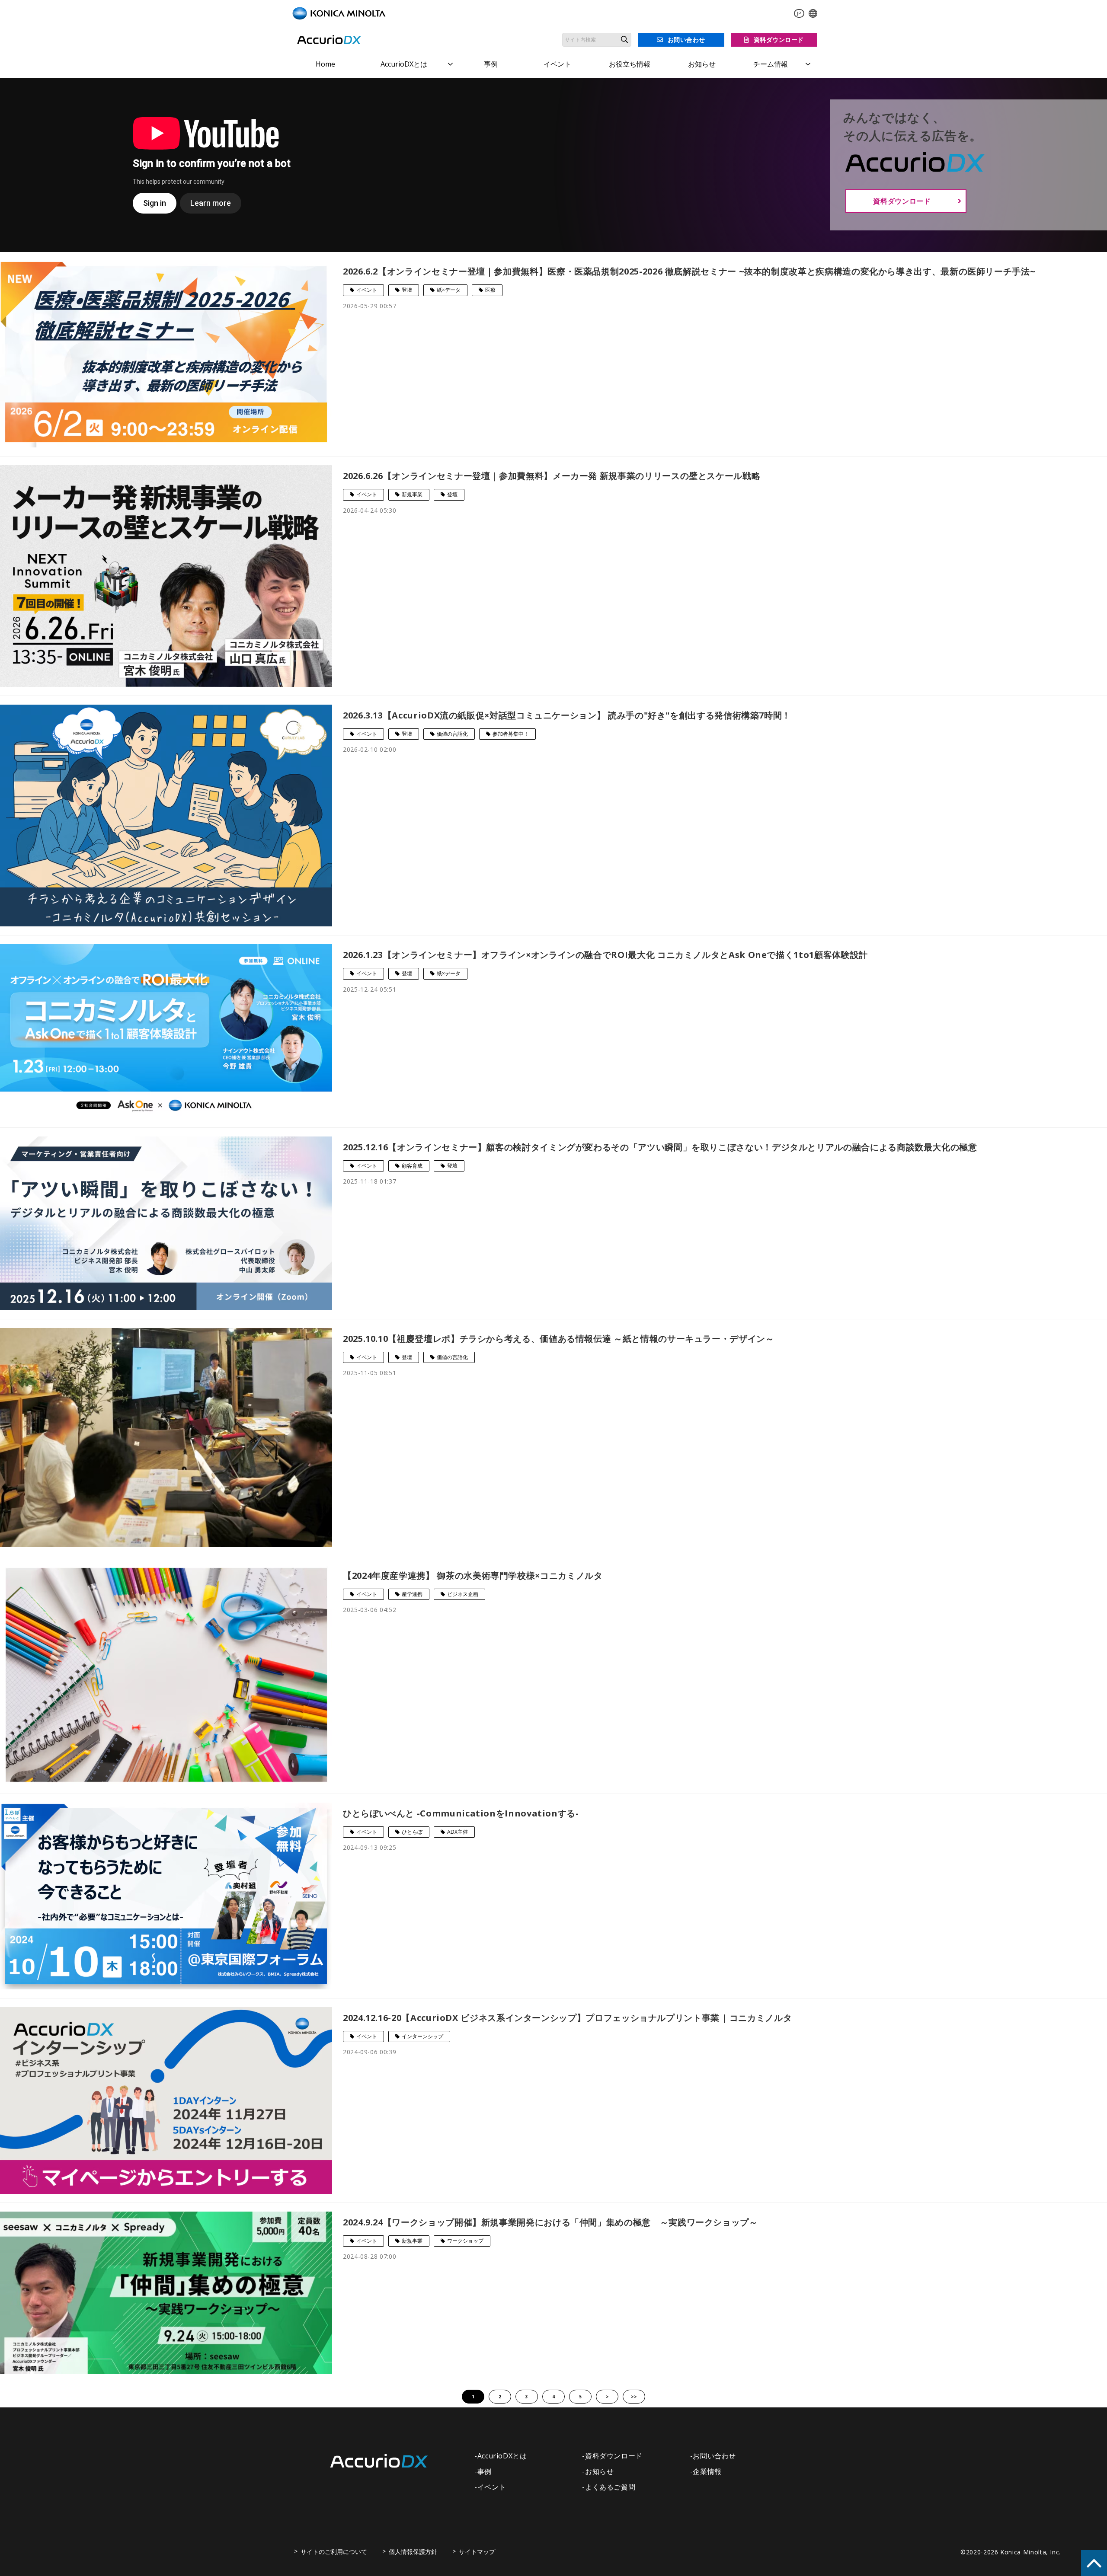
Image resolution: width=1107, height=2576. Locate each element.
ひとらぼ (412, 1832)
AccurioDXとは (404, 64)
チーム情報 (771, 64)
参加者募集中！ (511, 734)
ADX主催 (458, 1832)
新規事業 (412, 494)
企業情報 (707, 2471)
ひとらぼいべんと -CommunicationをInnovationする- (461, 1813)
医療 (490, 290)
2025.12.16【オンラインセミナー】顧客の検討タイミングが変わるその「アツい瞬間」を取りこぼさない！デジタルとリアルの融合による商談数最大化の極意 (660, 1147)
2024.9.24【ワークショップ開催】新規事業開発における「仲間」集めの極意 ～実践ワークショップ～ (550, 2222)
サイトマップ (477, 2552)
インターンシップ (422, 2036)
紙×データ (449, 290)
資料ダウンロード (779, 40)
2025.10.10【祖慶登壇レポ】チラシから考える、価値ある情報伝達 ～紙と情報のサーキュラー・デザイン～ (559, 1339)
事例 (491, 64)
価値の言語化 (452, 734)
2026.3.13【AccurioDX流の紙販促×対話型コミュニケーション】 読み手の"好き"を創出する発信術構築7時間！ (567, 715)
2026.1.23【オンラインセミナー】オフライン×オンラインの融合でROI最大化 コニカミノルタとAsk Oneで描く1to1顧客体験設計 (605, 955)
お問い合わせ (686, 40)
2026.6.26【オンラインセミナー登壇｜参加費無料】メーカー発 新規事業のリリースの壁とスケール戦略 (552, 476)
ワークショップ (465, 2241)
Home (325, 64)
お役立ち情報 (630, 64)
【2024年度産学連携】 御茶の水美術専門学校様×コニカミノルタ (473, 1575)
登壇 (407, 290)
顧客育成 (412, 1166)
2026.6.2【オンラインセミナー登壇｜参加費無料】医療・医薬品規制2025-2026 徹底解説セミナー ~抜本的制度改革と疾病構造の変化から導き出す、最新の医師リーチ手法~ (689, 271)
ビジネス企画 (463, 1594)
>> (634, 2397)
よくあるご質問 (610, 2487)
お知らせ (702, 64)
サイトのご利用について (334, 2552)
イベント (557, 64)
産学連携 (412, 1594)
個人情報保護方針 (413, 2552)
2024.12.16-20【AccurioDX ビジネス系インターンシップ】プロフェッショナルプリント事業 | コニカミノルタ (567, 2018)
